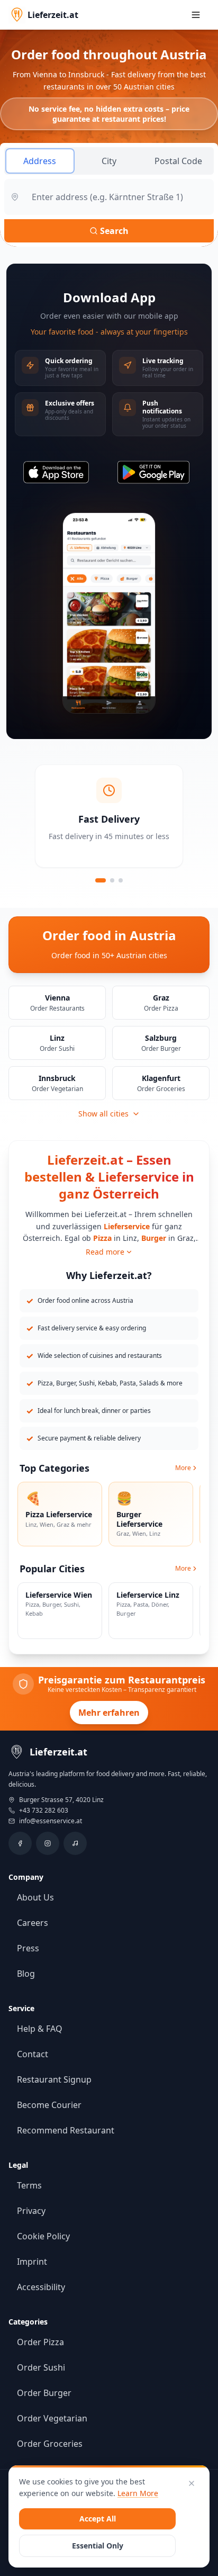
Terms (29, 2185)
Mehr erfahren (109, 1713)
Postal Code (178, 161)
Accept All (98, 2519)
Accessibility (41, 2287)
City (109, 161)
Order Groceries (50, 2444)
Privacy (31, 2211)
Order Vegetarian (52, 2418)
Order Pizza (40, 2342)
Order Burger (44, 2393)
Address (40, 161)
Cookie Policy (43, 2236)
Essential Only (98, 2546)
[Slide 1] (101, 880)
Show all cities (103, 1114)
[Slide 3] (121, 880)
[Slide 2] (112, 880)
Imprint (32, 2262)
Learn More (138, 2493)
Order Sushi (41, 2367)
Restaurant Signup (54, 2079)
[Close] (192, 2483)
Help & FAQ (40, 2029)
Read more (105, 1252)
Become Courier (49, 2105)
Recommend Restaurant (66, 2130)
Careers (33, 1923)
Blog (26, 1974)
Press (28, 1948)
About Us (35, 1897)
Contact (33, 2054)
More (183, 1468)
